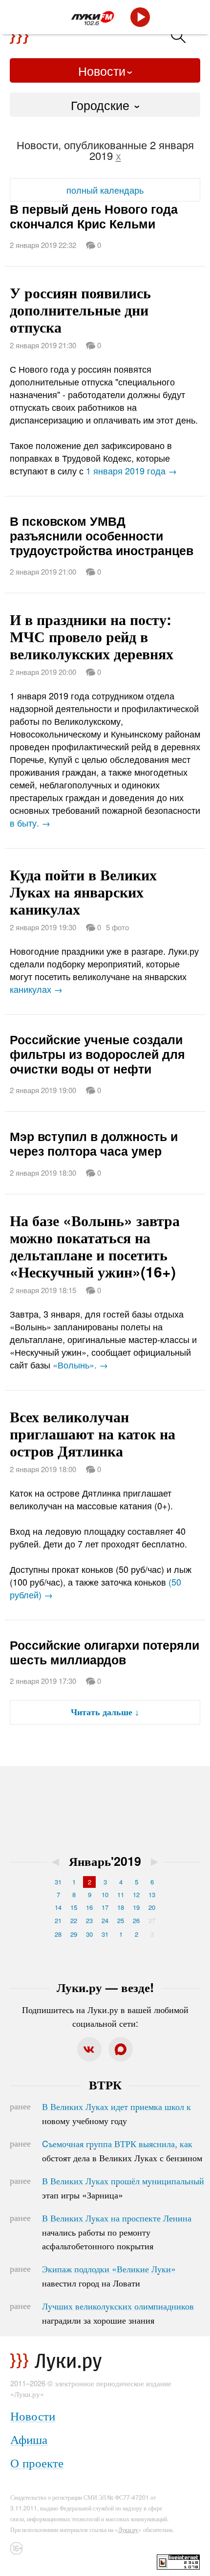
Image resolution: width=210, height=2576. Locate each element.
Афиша (29, 2439)
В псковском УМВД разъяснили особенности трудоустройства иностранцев (102, 536)
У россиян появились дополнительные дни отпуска (80, 309)
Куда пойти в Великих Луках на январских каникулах (83, 891)
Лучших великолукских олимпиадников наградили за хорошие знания (118, 2313)
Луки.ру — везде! (105, 1987)
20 (152, 1907)
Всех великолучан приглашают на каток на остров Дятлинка (93, 1433)
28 (58, 1934)
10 (105, 1894)
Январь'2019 (105, 1861)
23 (89, 1920)
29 (74, 1934)
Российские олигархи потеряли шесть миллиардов (105, 1652)
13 (152, 1894)
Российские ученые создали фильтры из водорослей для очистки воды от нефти (97, 1054)
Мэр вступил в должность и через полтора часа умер (94, 1143)
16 (89, 1907)
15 (74, 1907)
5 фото (117, 927)
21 (58, 1920)
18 (121, 1907)
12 (136, 1894)
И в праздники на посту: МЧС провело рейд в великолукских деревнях (92, 636)
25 (121, 1920)
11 (121, 1894)
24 (105, 1920)
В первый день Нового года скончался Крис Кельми (94, 216)
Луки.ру (128, 2529)
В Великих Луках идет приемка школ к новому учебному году (116, 2113)
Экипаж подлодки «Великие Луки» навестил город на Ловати (109, 2276)
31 (58, 1882)
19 (136, 1907)
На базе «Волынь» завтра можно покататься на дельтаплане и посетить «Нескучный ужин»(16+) (95, 1246)
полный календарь (105, 190)
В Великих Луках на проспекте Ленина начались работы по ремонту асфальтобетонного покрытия (117, 2232)
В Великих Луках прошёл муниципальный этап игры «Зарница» (123, 2188)
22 (74, 1920)
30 (89, 1934)
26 (136, 1920)
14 (58, 1907)
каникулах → (36, 989)
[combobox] (105, 105)
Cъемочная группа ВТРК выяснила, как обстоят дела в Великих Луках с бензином (122, 2150)
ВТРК (105, 2084)
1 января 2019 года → (131, 470)
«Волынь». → (80, 1365)
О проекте (37, 2462)
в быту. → (30, 823)
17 (105, 1907)
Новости (102, 70)
